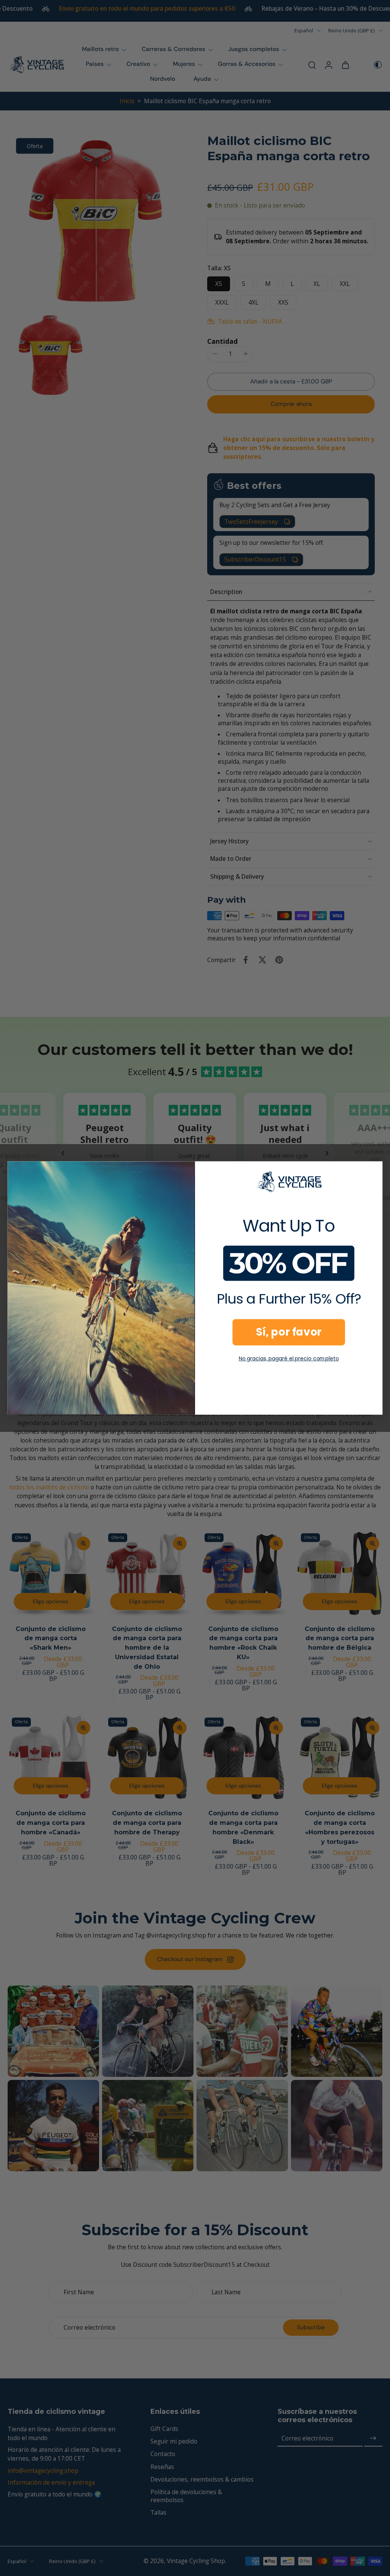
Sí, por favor (289, 1332)
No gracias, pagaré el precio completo (289, 1358)
